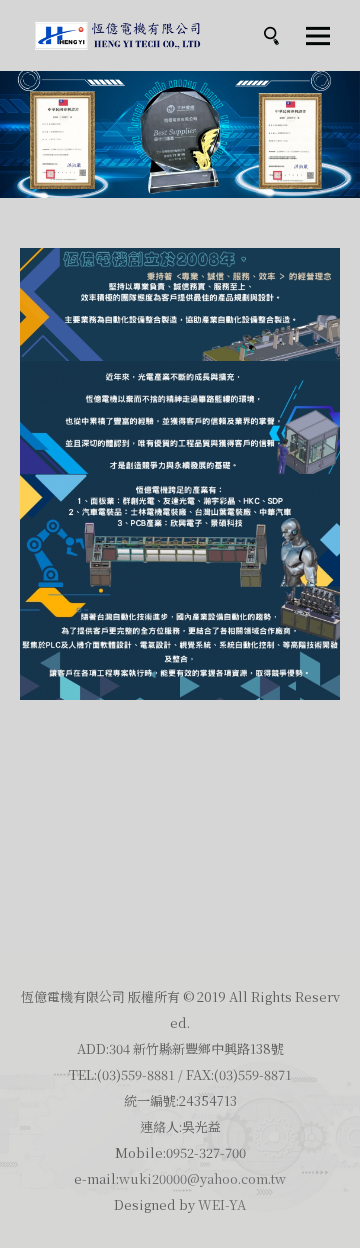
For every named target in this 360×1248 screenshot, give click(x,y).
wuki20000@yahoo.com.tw (202, 1178)
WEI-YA (222, 1204)
